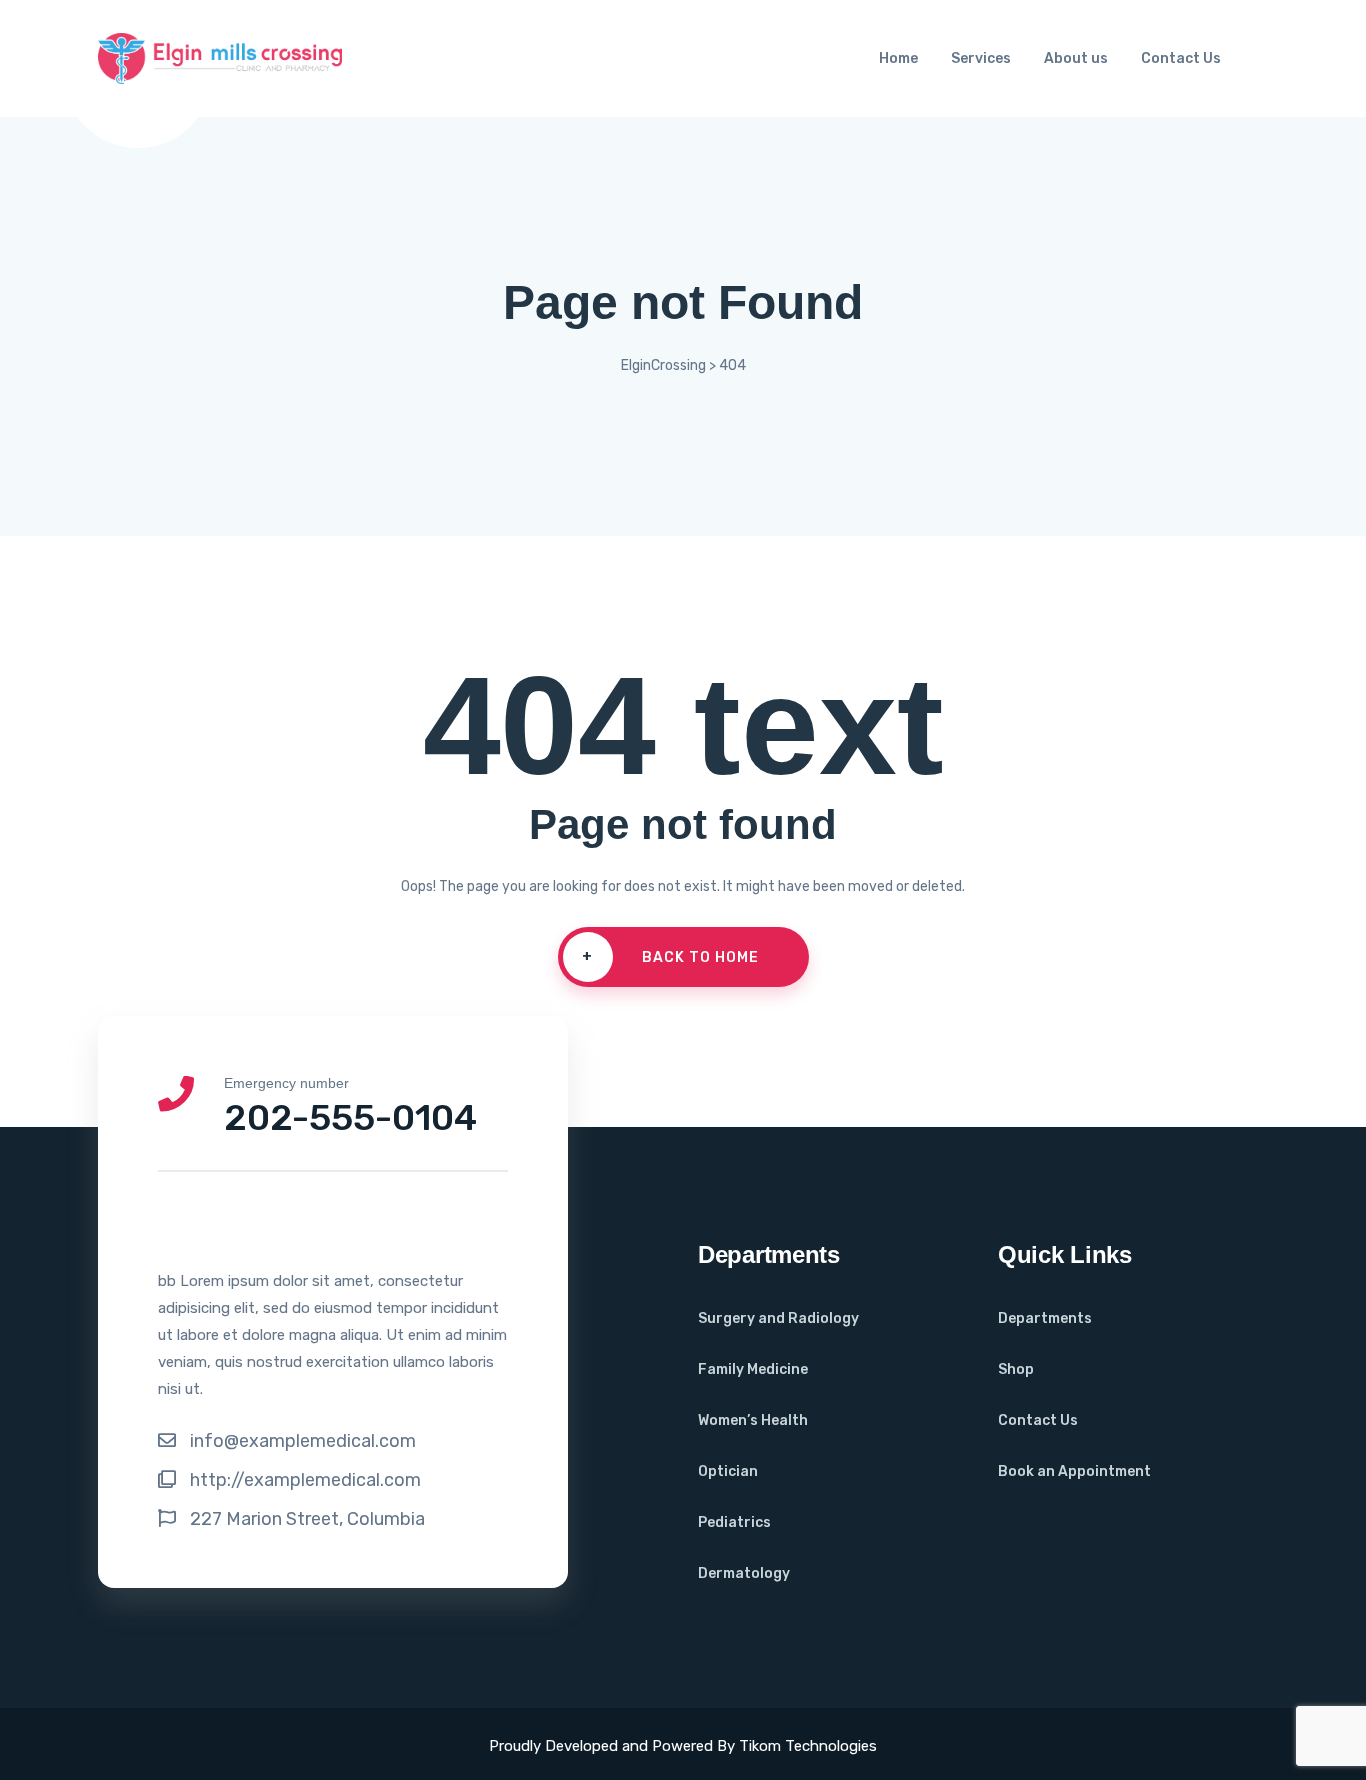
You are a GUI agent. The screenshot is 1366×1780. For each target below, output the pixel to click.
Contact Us (1181, 58)
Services (981, 58)
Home (898, 58)
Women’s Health (753, 1420)
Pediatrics (734, 1522)
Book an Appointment (1074, 1471)
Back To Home (670, 957)
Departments (1045, 1318)
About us (1076, 58)
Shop (1016, 1369)
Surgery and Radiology (778, 1318)
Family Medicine (753, 1369)
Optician (728, 1471)
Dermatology (744, 1573)
